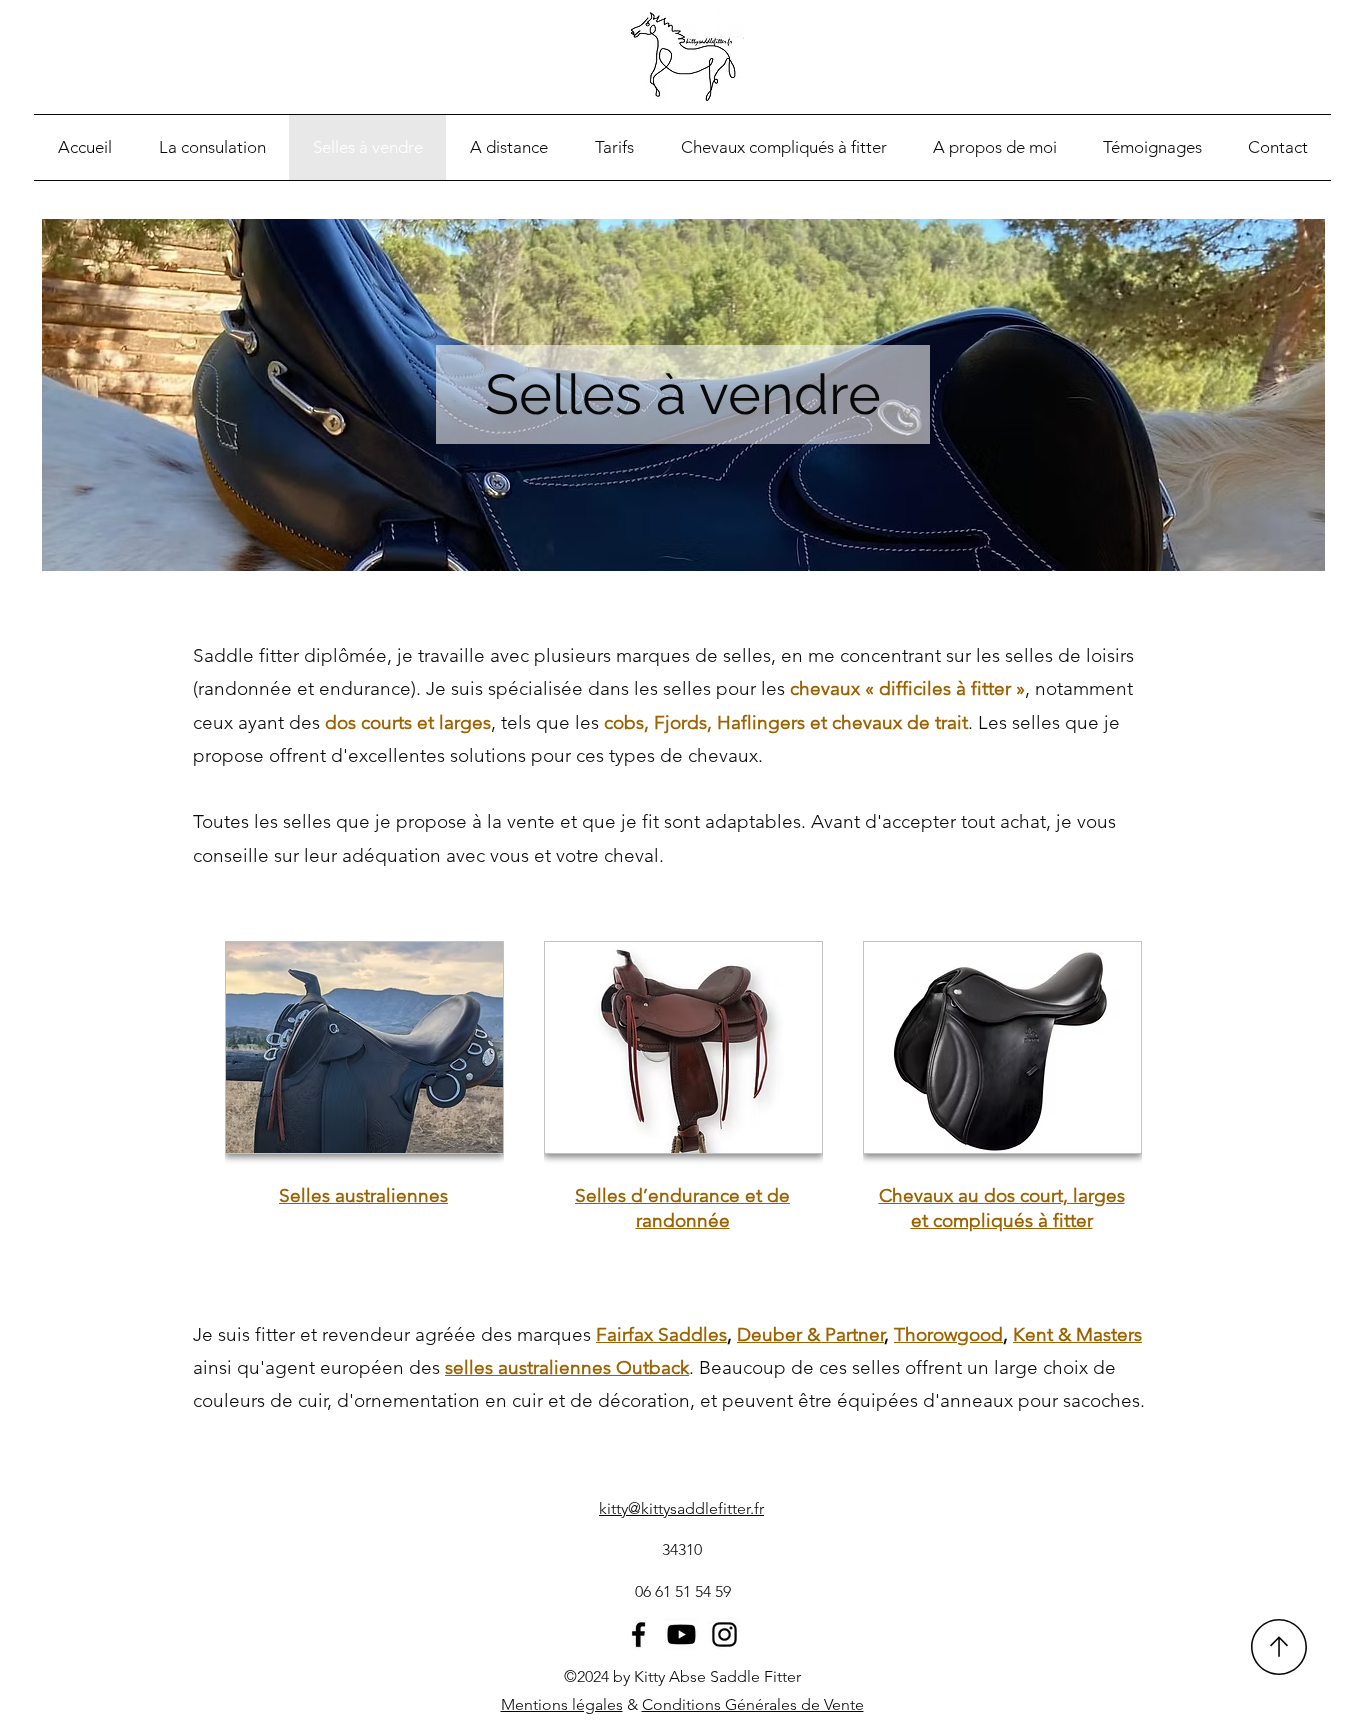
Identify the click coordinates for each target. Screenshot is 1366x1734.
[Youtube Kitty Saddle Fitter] (681, 1634)
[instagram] (724, 1634)
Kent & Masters (1077, 1334)
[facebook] (638, 1634)
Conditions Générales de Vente (753, 1704)
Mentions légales (562, 1704)
